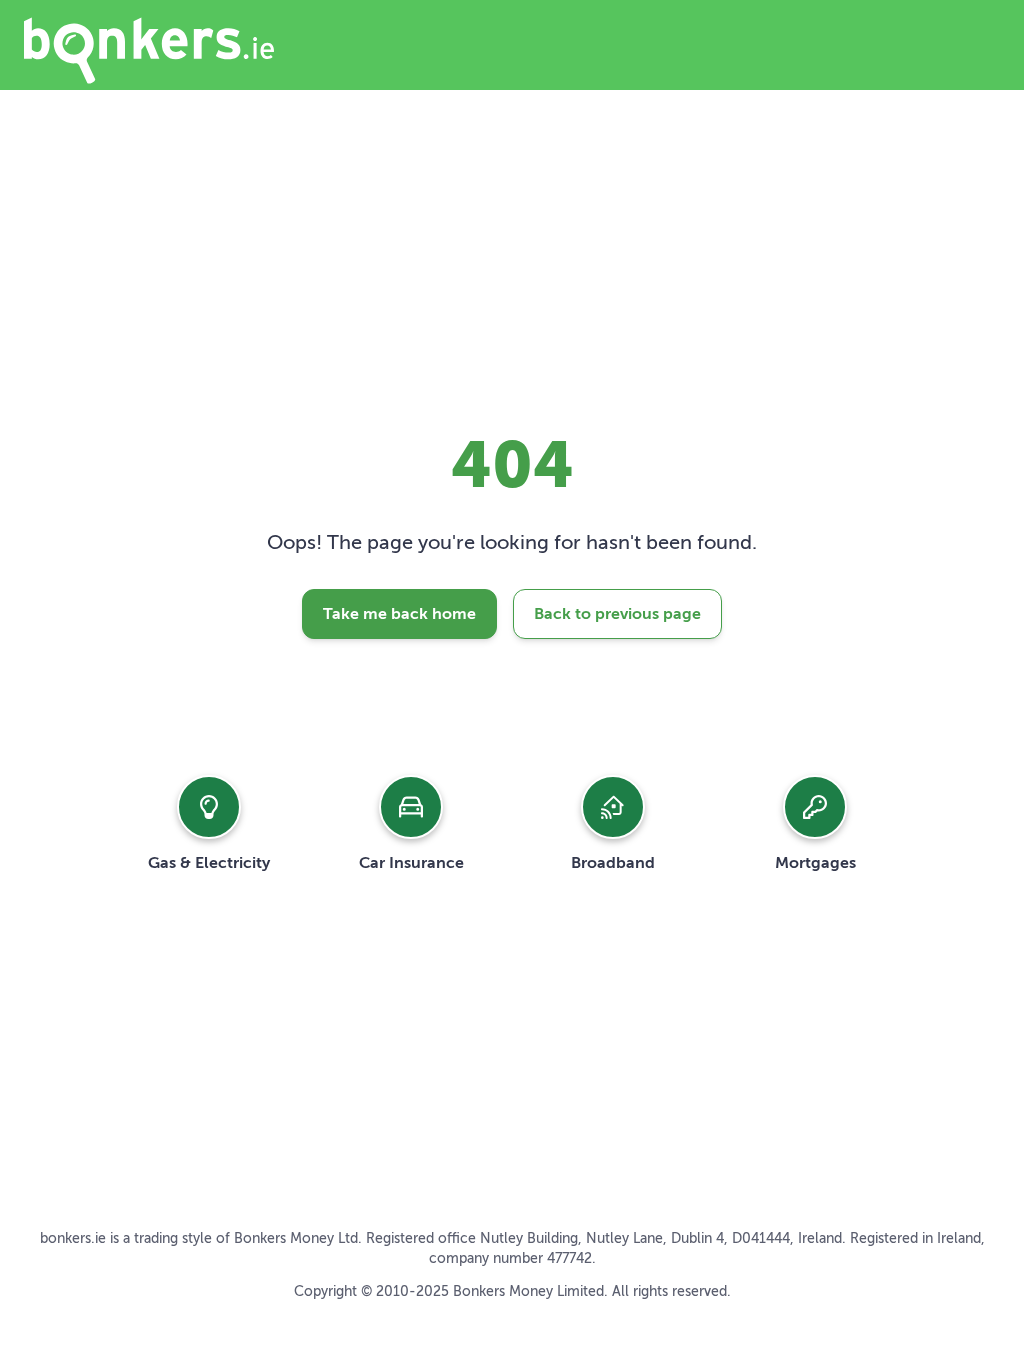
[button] (209, 823)
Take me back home (399, 614)
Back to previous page (617, 614)
